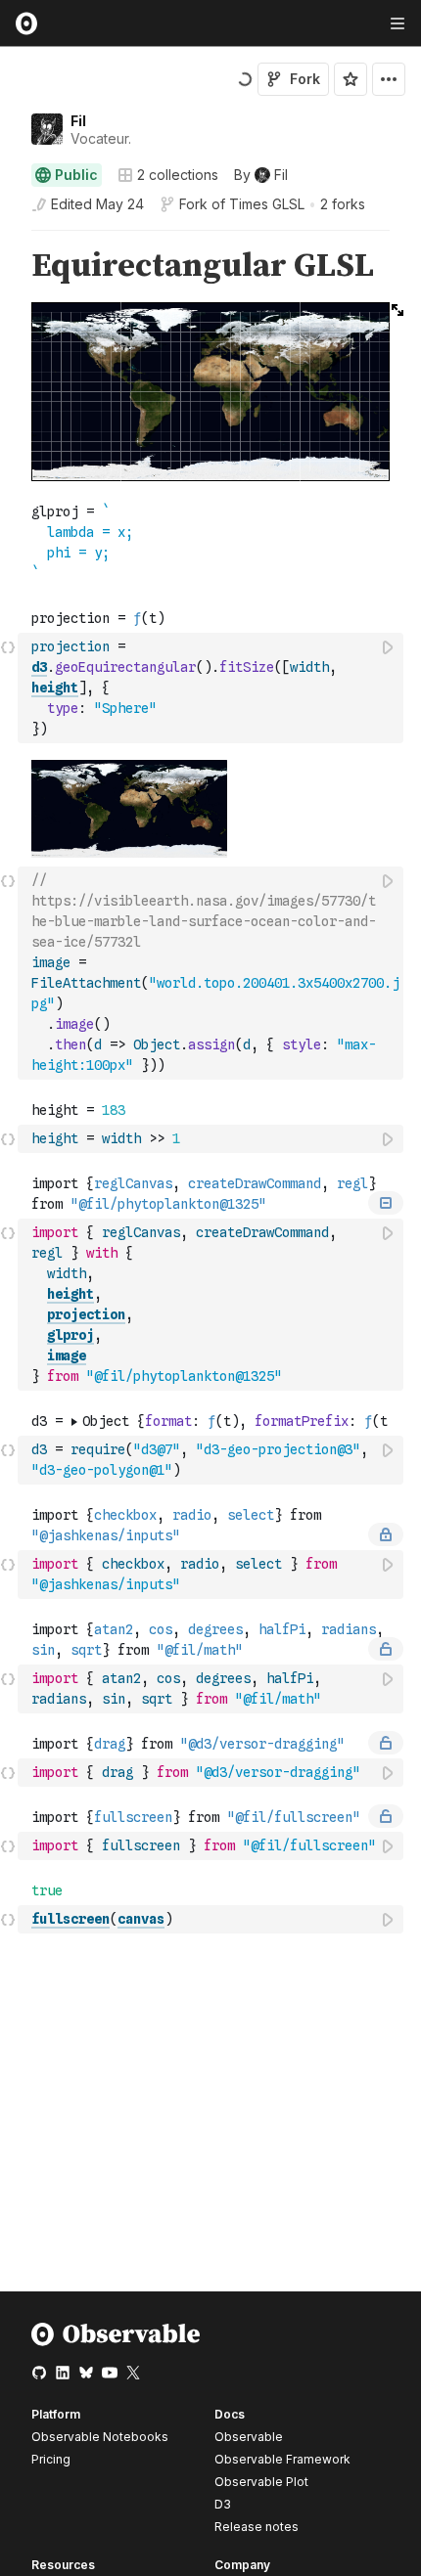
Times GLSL (267, 204)
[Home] (116, 2342)
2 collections (178, 175)
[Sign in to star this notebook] (351, 79)
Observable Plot (261, 2482)
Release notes (257, 2527)
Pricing (51, 2459)
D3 (223, 2504)
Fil (78, 121)
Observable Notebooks (100, 2437)
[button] (8, 239)
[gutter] (9, 266)
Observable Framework (282, 2459)
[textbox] (212, 688)
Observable (249, 2437)
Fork (305, 79)
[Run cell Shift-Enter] (389, 647)
